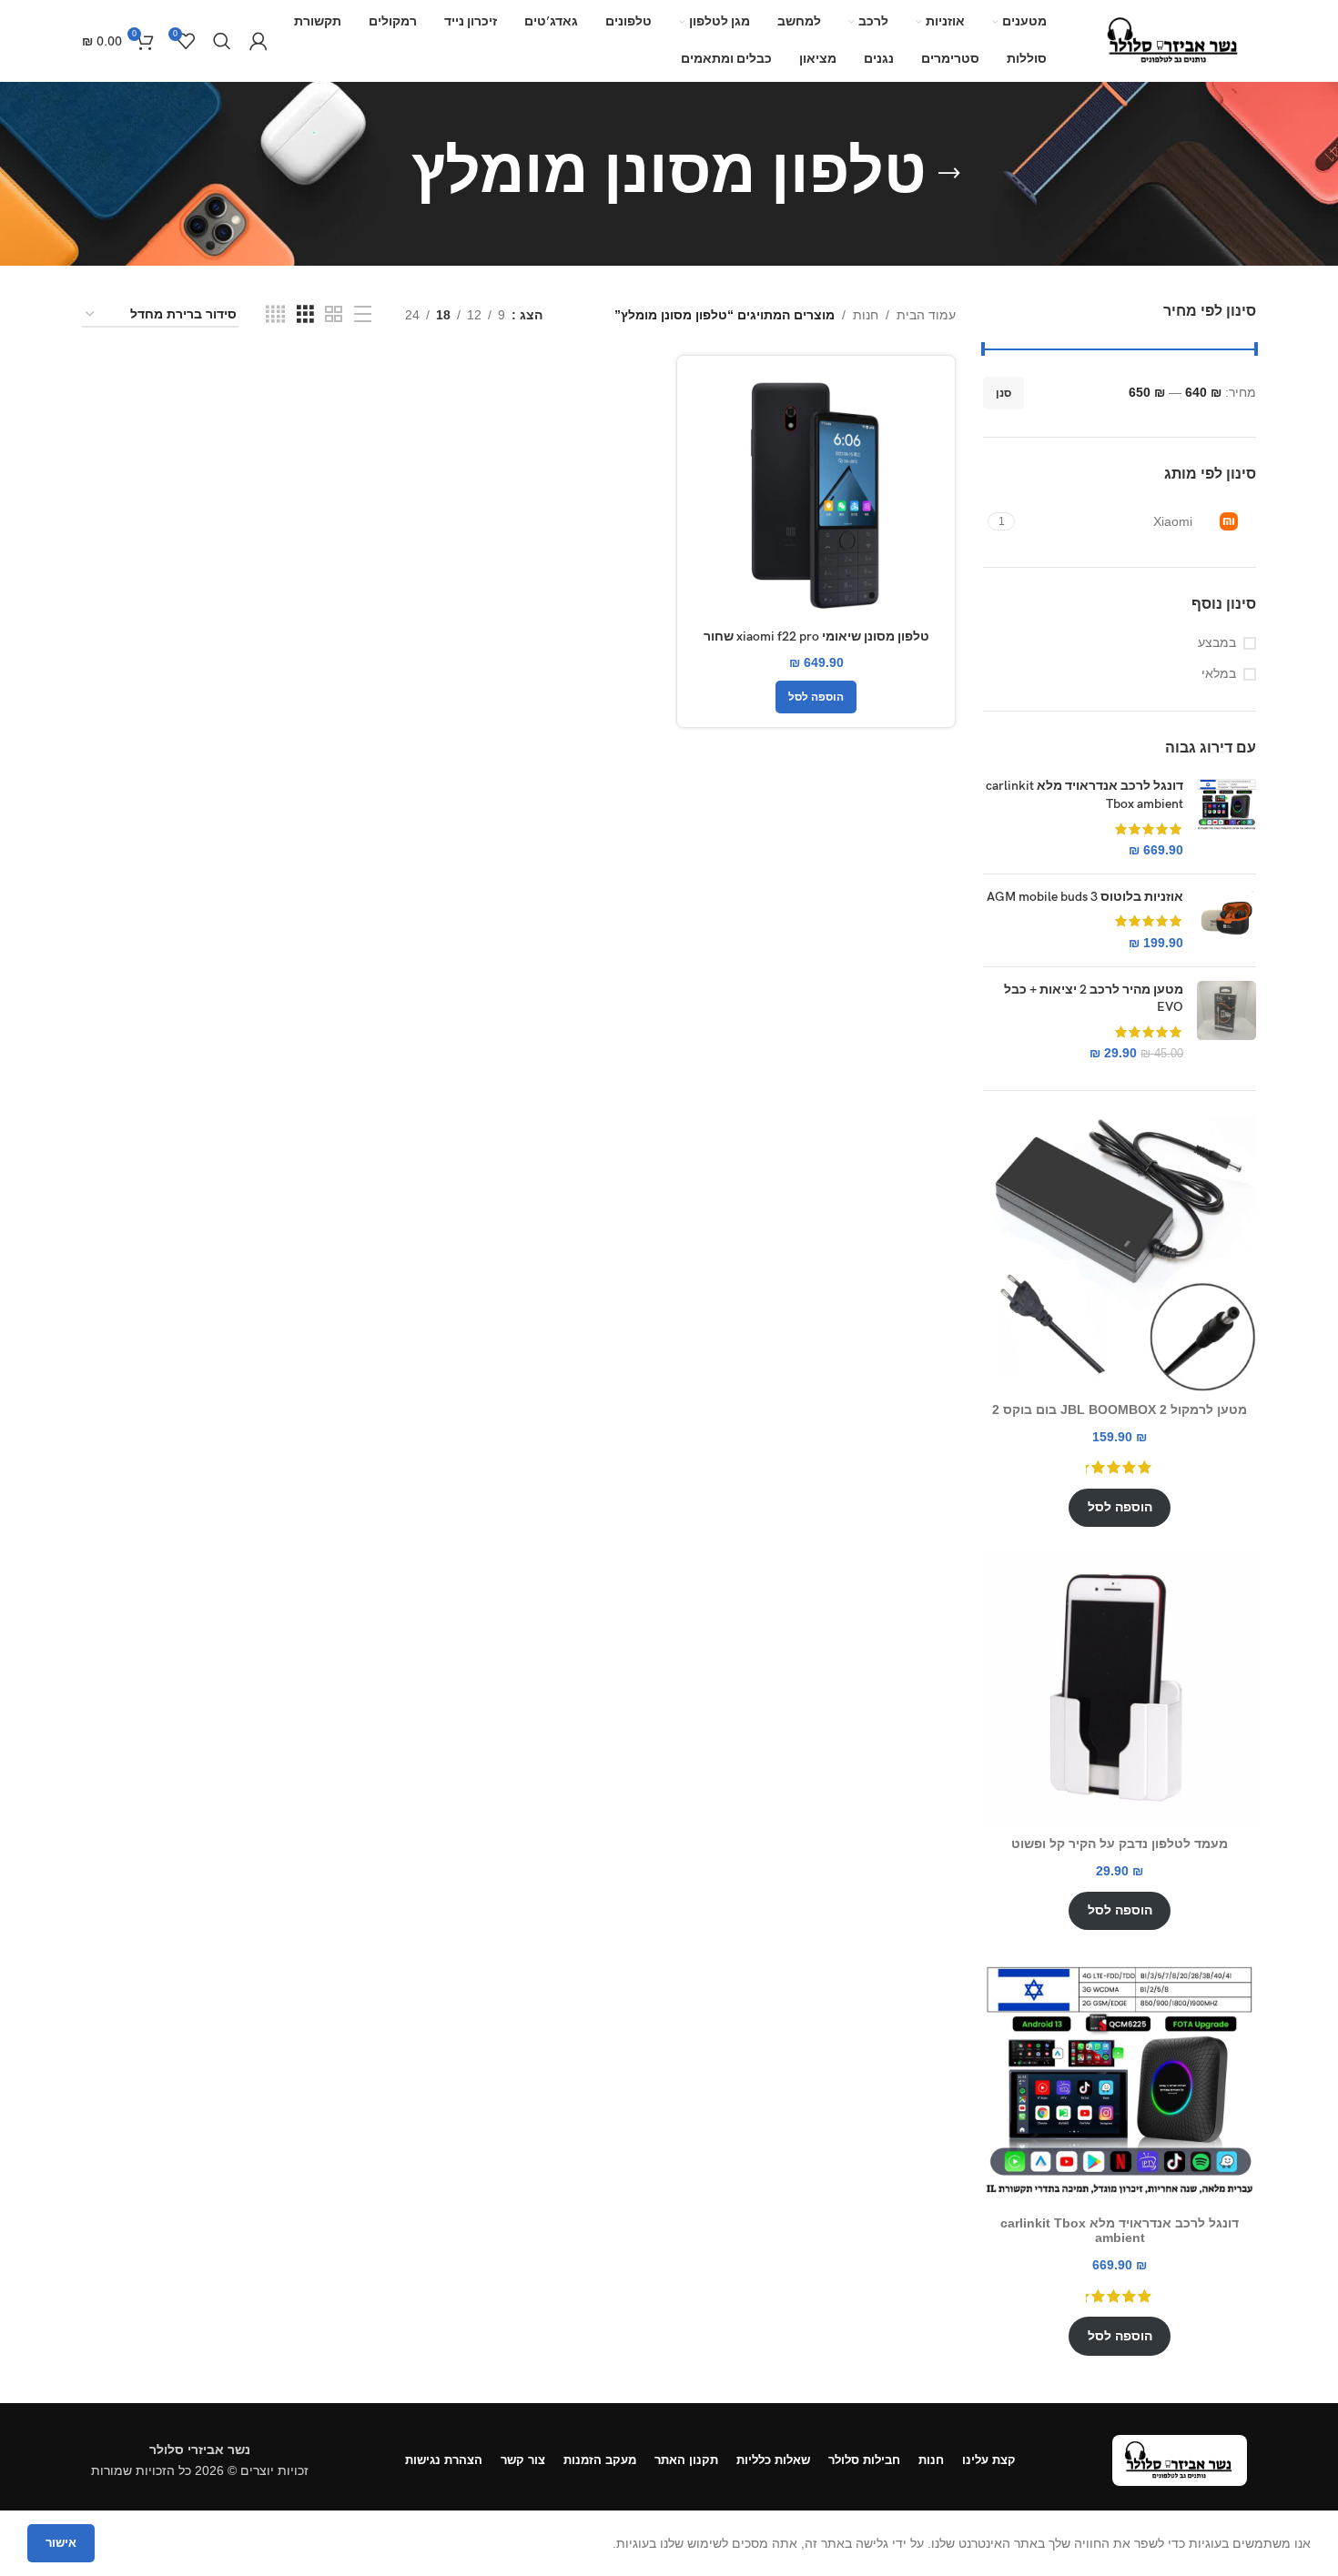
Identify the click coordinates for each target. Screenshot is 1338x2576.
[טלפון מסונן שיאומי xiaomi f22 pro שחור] (816, 495)
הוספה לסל (1120, 1507)
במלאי (1219, 673)
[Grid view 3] (305, 314)
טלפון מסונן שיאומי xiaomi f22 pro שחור (816, 636)
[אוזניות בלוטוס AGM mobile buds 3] (1226, 920)
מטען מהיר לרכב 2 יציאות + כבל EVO (1094, 999)
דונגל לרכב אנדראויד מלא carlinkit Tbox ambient (1085, 795)
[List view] (363, 314)
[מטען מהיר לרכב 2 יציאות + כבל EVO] (1226, 1022)
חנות (866, 315)
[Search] (222, 41)
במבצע (1217, 642)
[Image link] (1180, 2460)
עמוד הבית (926, 315)
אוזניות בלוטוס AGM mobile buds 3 (1085, 897)
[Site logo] (1174, 40)
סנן (1003, 393)
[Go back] (949, 174)
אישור (61, 2543)
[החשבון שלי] (258, 41)
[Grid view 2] (334, 314)
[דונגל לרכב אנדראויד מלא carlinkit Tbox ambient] (1226, 818)
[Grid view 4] (275, 314)
